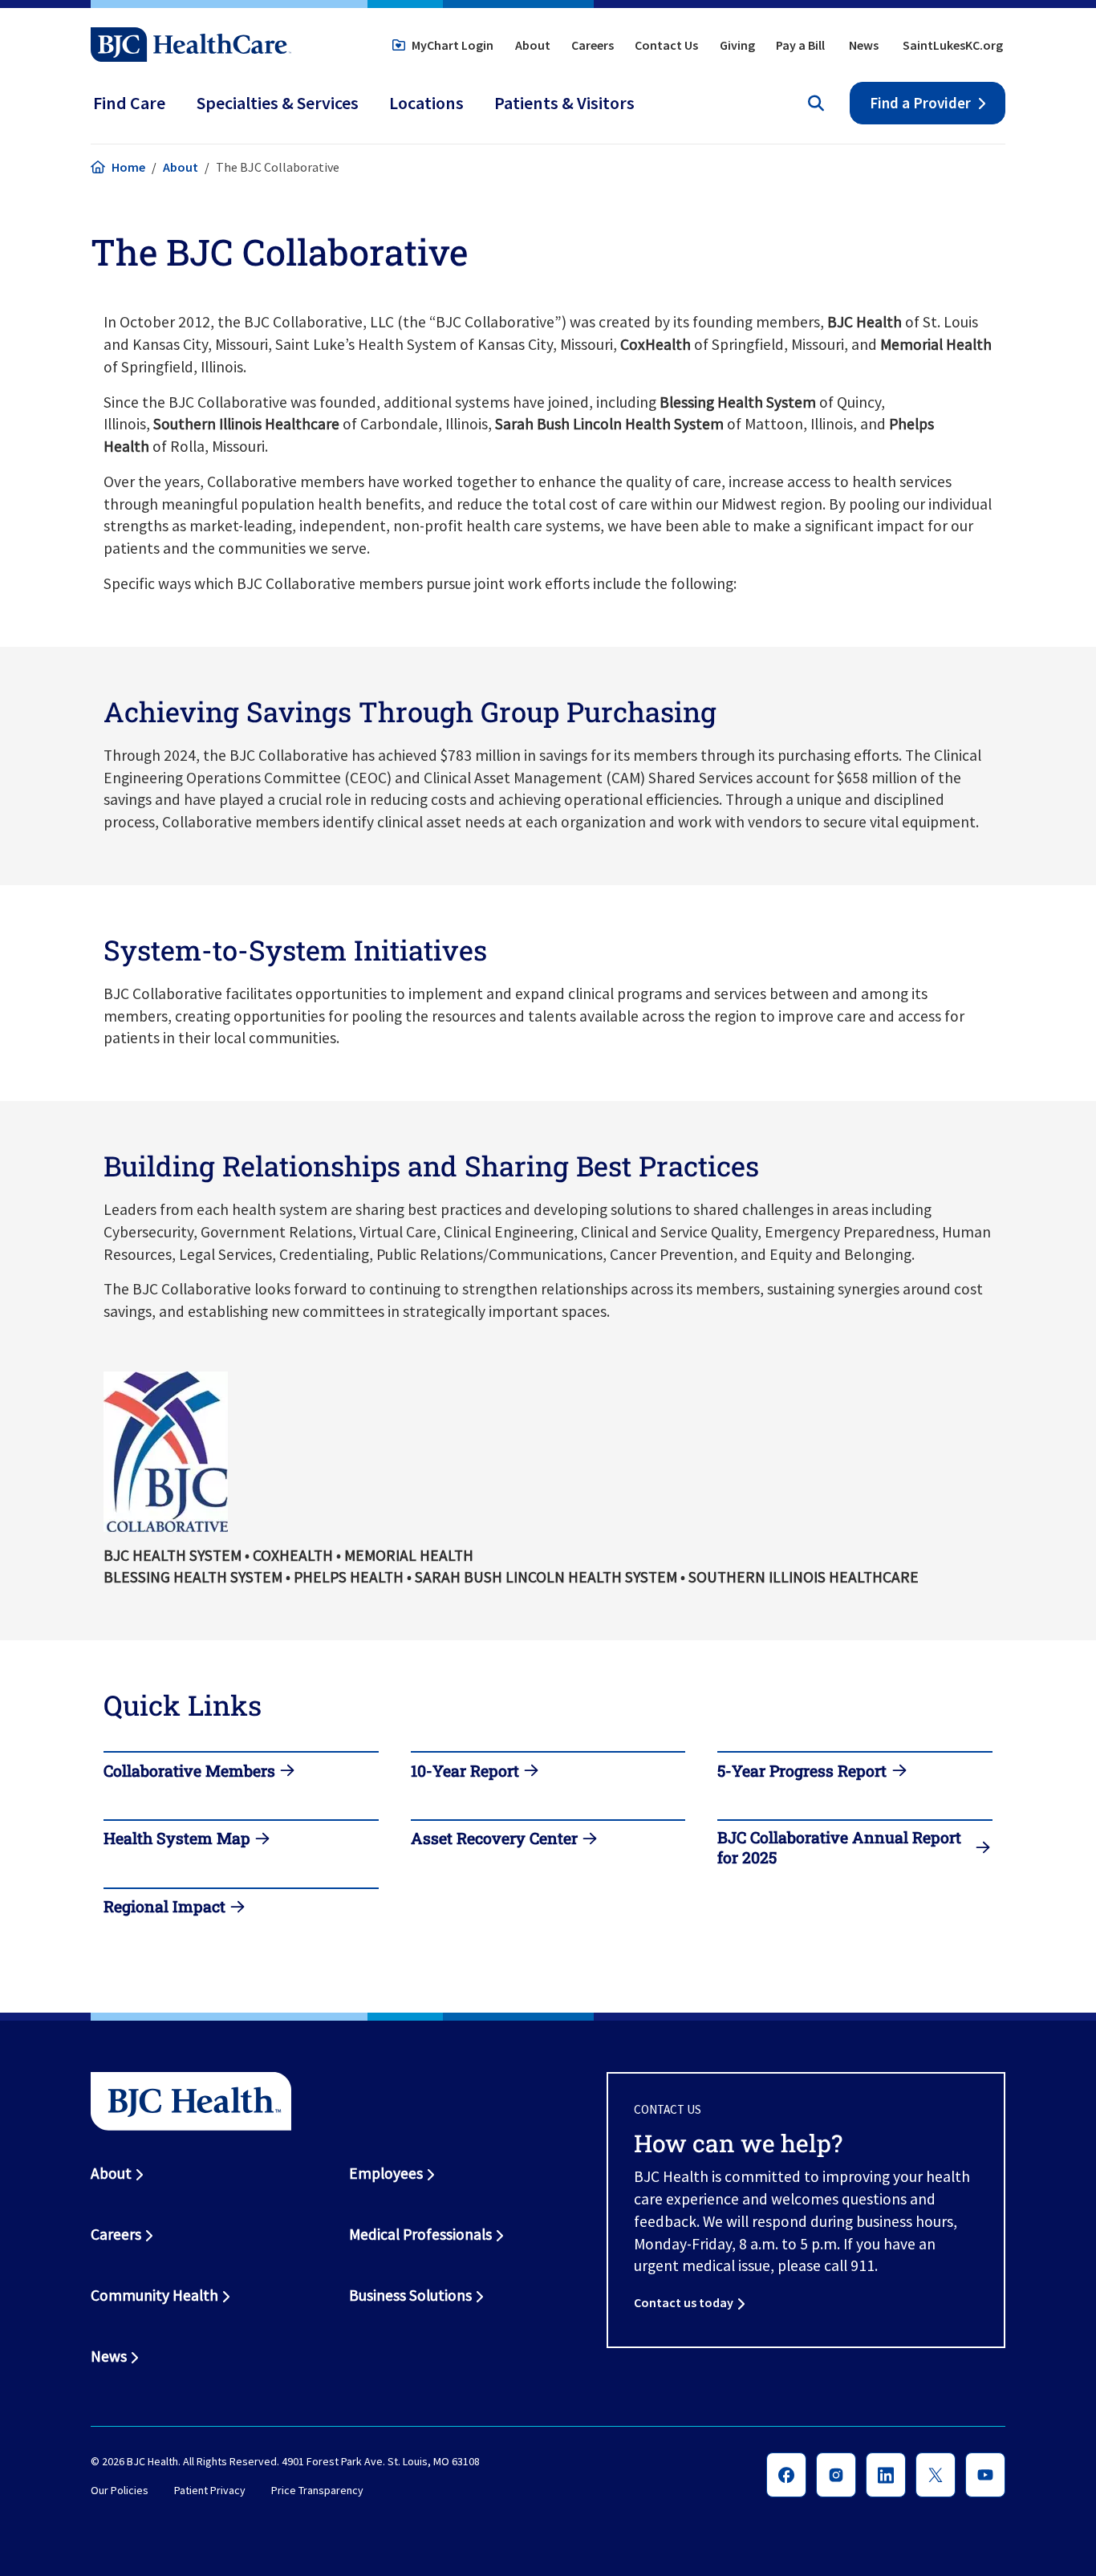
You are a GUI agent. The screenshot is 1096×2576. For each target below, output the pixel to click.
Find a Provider (920, 103)
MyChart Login (453, 45)
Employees (386, 2173)
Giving (737, 45)
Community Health (154, 2295)
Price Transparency (317, 2490)
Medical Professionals (420, 2234)
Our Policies (120, 2490)
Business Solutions (410, 2295)
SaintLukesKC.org (953, 45)
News (864, 45)
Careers (593, 45)
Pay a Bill (800, 45)
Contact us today (684, 2302)
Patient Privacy (210, 2490)
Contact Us (666, 45)
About (533, 45)
